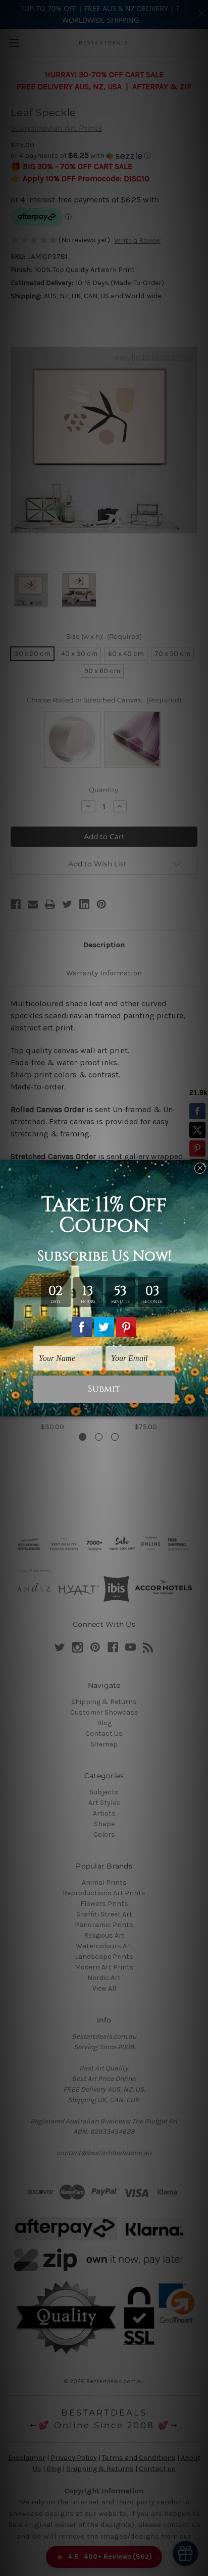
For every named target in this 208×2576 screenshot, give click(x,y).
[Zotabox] (201, 1407)
